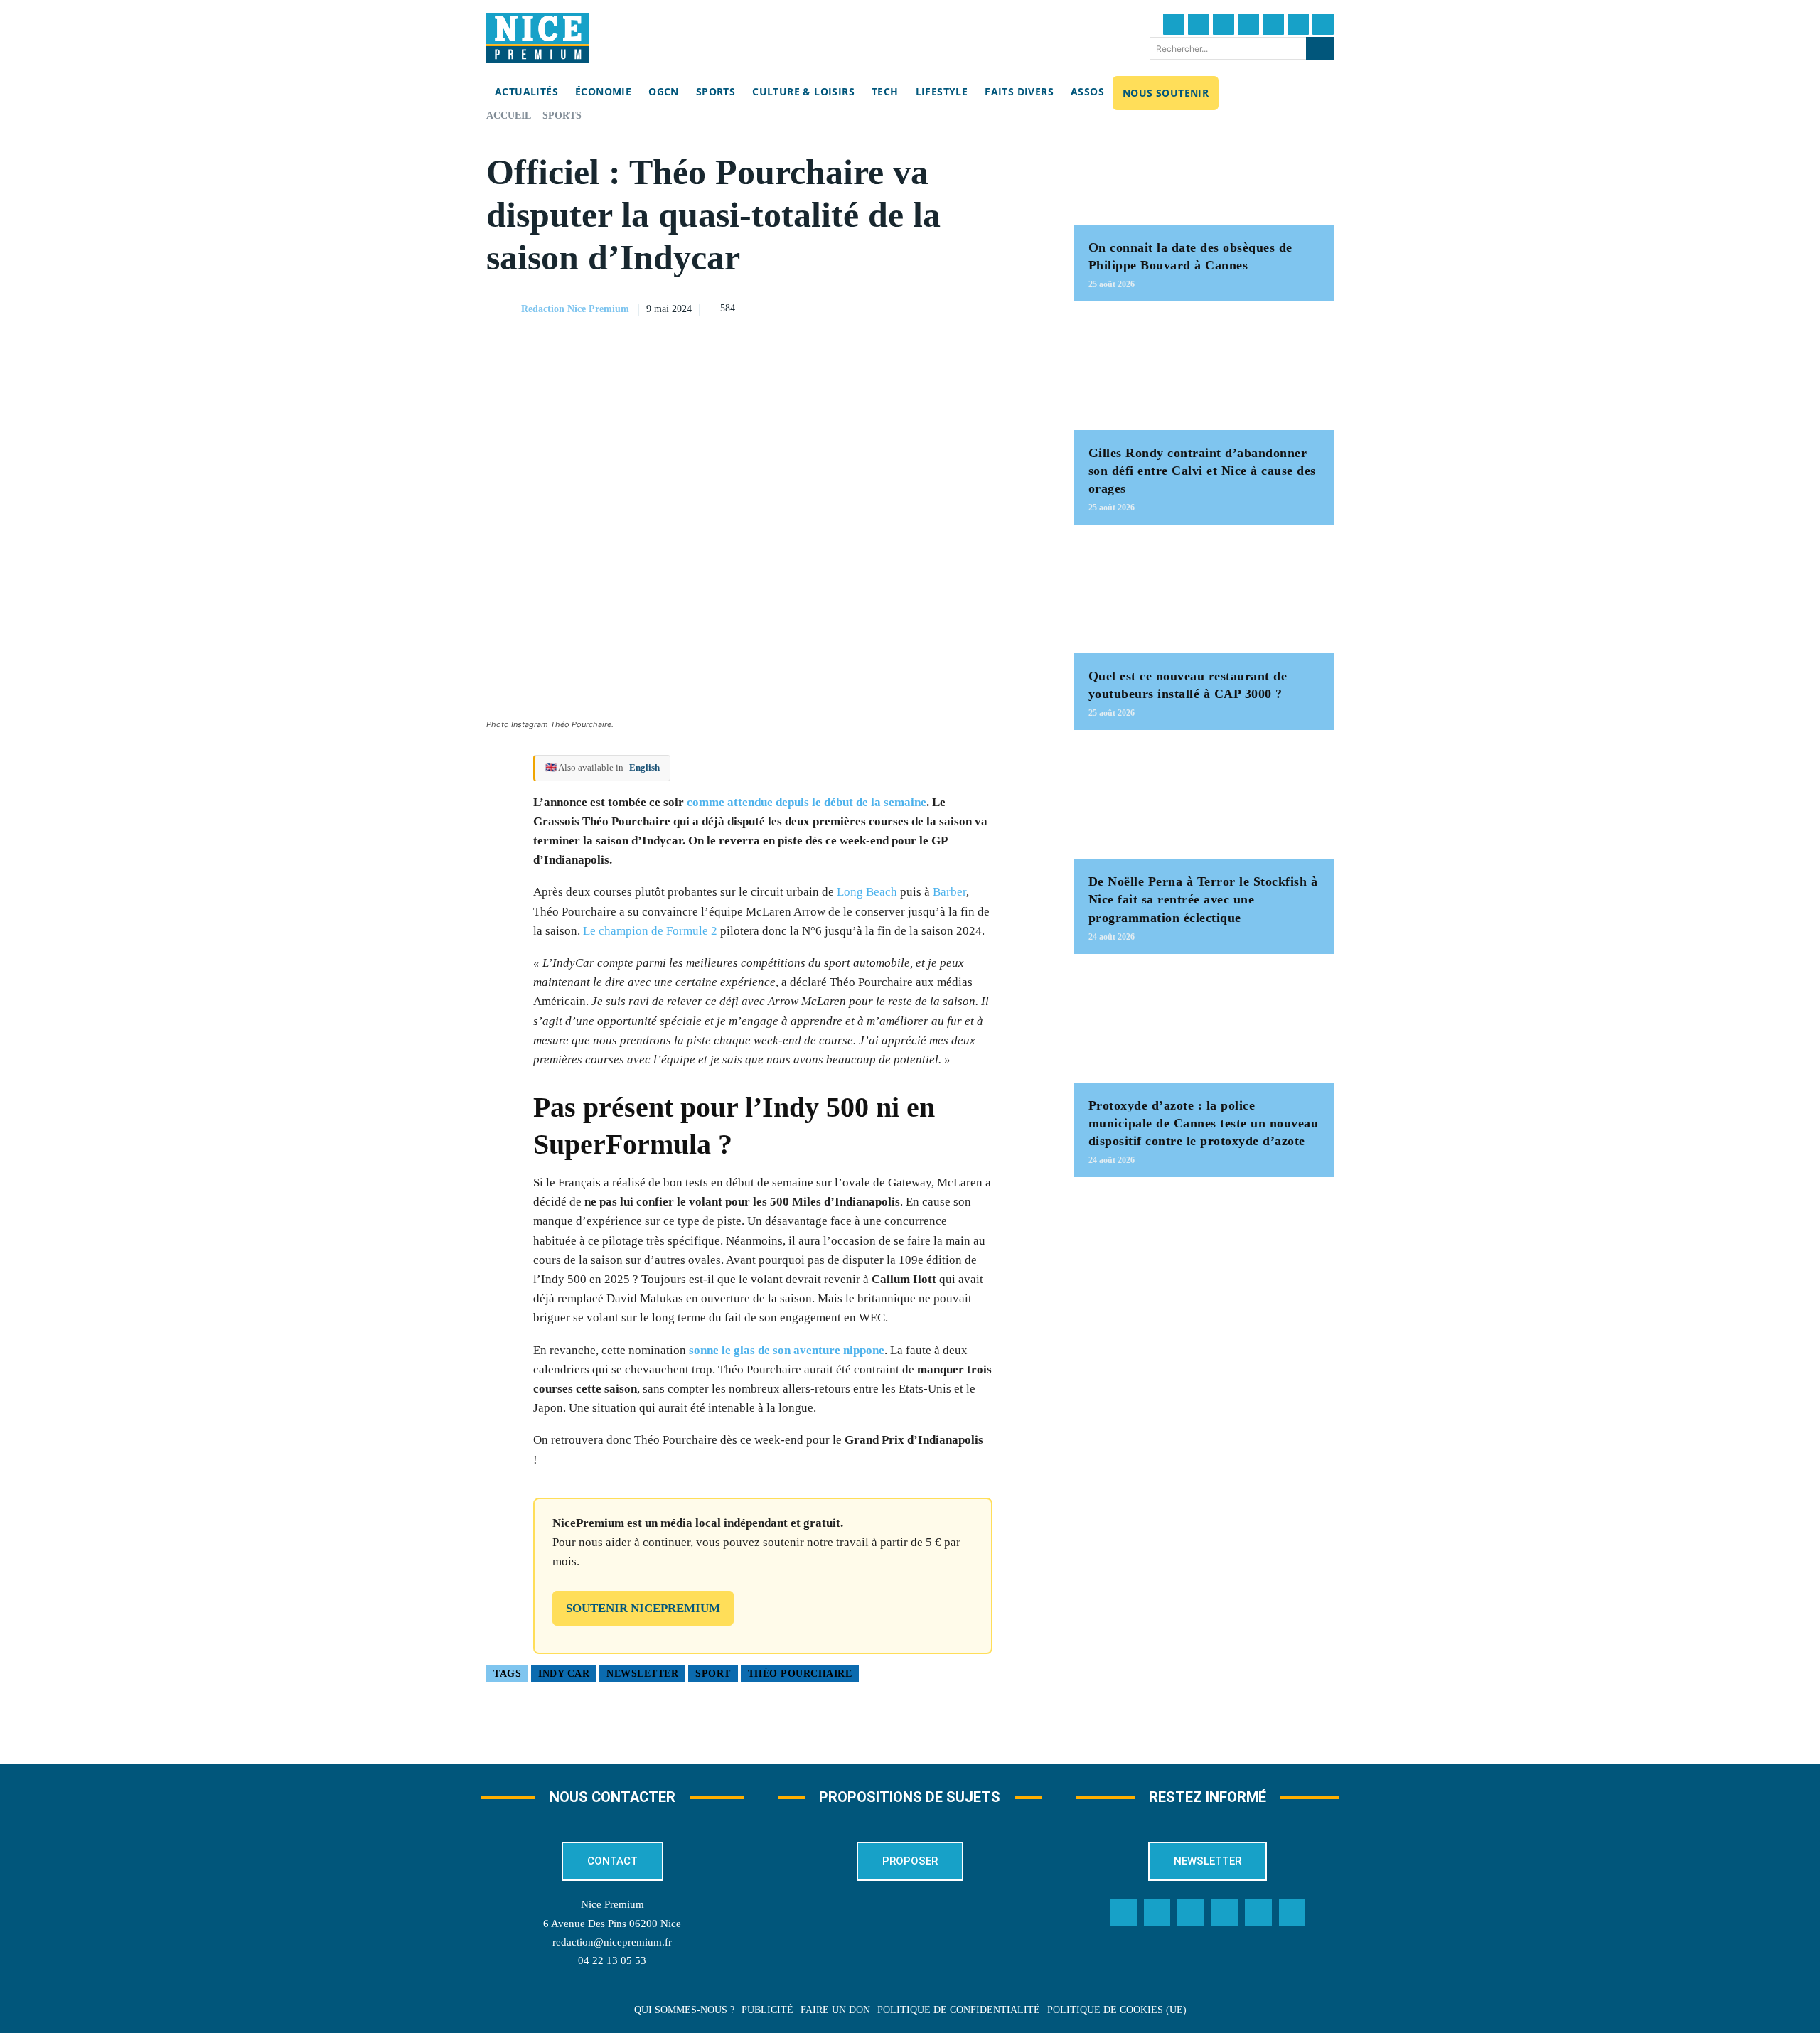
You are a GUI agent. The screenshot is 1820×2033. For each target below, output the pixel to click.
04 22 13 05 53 (612, 1960)
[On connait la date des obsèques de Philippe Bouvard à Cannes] (1204, 167)
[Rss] (1292, 1912)
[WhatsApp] (993, 307)
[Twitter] (1199, 24)
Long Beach (867, 892)
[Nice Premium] (538, 38)
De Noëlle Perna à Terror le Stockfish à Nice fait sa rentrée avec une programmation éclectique (1203, 899)
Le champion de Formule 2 (650, 931)
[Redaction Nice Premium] (503, 309)
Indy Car (564, 1674)
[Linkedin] (1298, 24)
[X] (960, 307)
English (644, 767)
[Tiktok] (1273, 24)
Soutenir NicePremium (643, 1608)
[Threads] (1248, 24)
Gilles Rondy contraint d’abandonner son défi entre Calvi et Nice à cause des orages (1202, 471)
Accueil (509, 116)
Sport (713, 1674)
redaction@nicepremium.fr (612, 1942)
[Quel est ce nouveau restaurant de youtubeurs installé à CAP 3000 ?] (1204, 596)
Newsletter (642, 1674)
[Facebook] (1174, 24)
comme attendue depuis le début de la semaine (807, 802)
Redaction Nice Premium (575, 309)
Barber (949, 892)
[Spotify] (1258, 1912)
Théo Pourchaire (800, 1674)
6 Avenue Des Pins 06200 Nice (612, 1924)
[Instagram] (1224, 24)
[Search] (1320, 48)
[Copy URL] (895, 307)
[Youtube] (1323, 24)
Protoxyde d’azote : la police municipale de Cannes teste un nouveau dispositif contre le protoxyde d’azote (1204, 1123)
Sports (562, 116)
